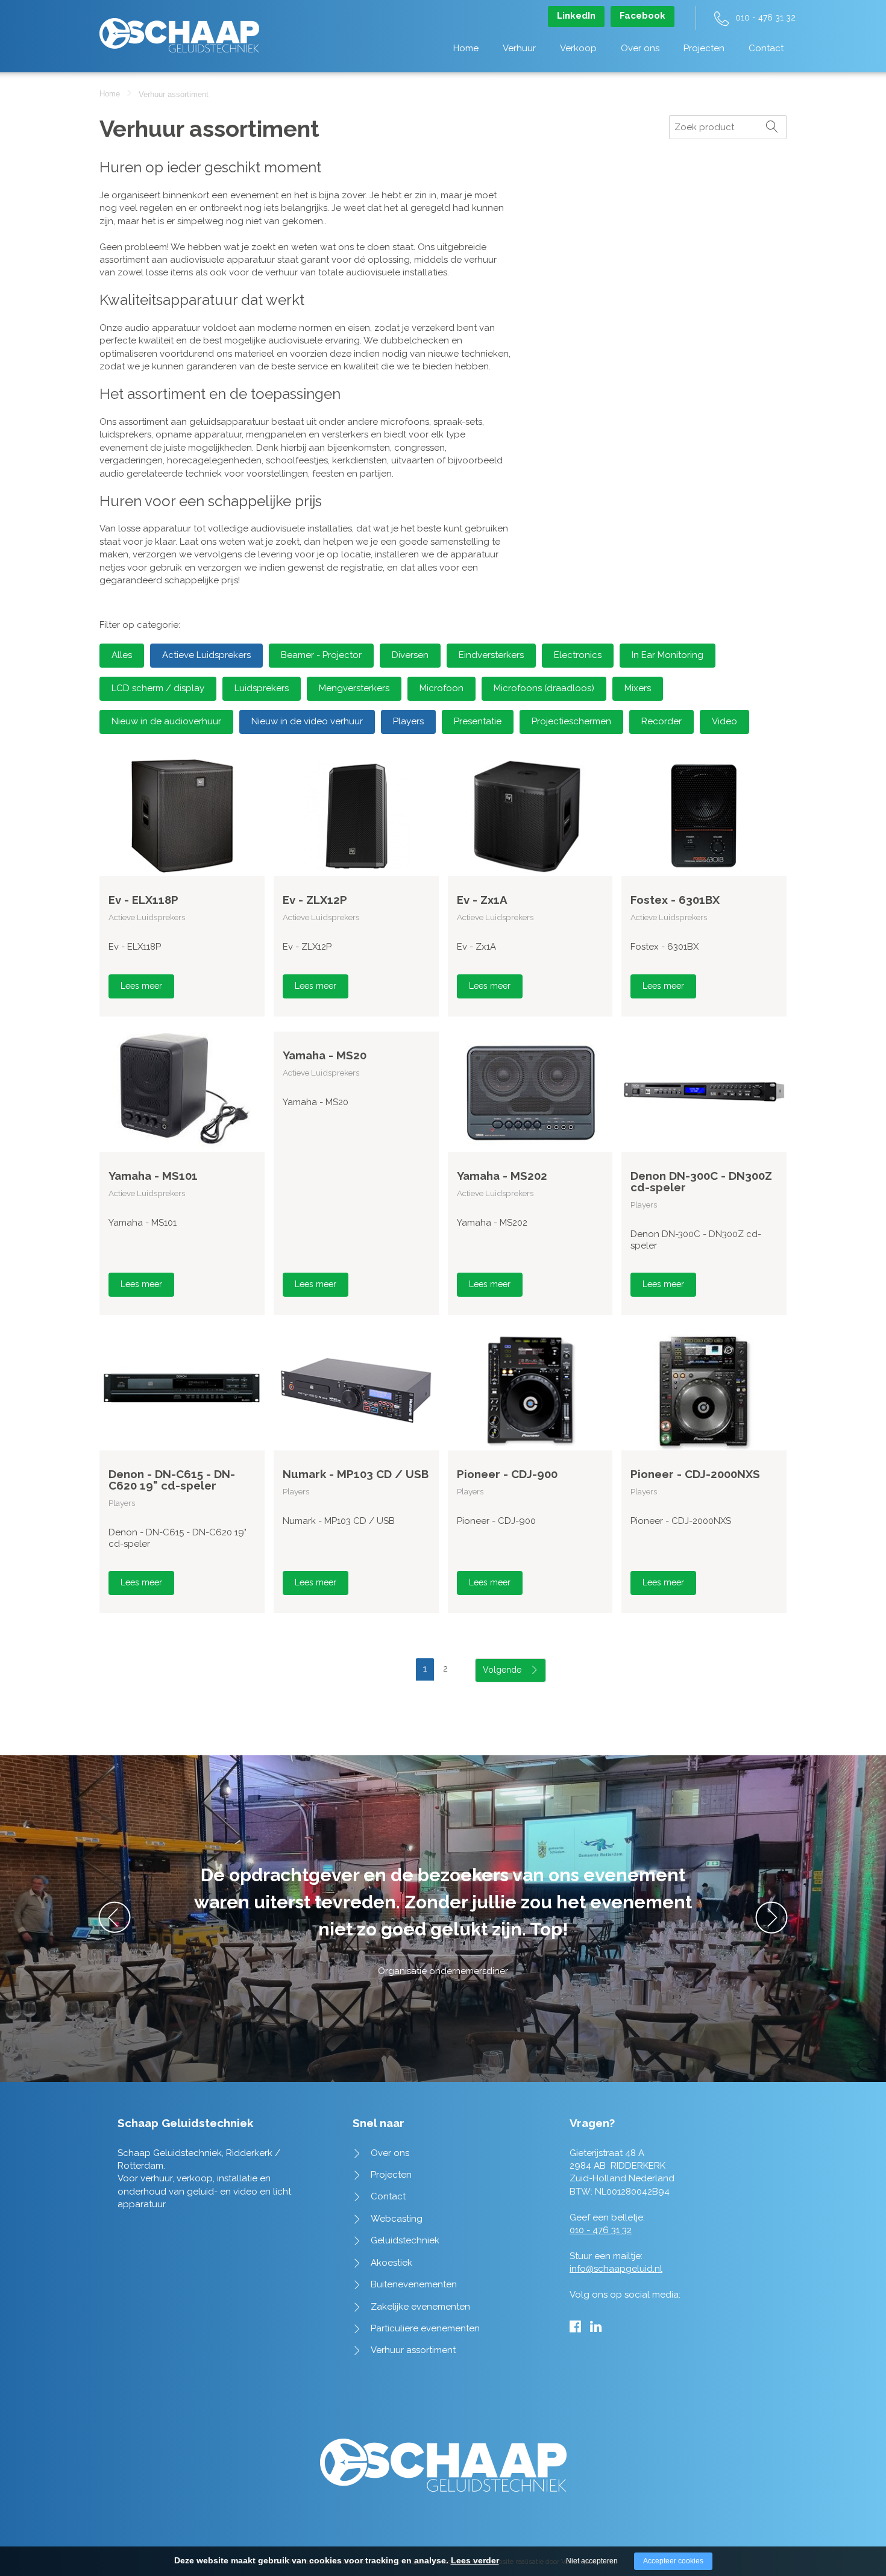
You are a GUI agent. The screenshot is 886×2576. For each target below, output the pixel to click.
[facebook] (575, 2327)
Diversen (410, 655)
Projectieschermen (571, 721)
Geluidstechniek (405, 2240)
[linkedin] (596, 2327)
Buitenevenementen (414, 2284)
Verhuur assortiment (413, 2350)
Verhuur (519, 48)
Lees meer (141, 986)
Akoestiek (391, 2263)
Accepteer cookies (673, 2561)
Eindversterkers (491, 655)
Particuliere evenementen (425, 2328)
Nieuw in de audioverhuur (166, 721)
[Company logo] (179, 29)
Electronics (578, 655)
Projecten (704, 48)
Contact (766, 48)
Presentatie (478, 721)
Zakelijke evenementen (420, 2307)
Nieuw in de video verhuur (307, 721)
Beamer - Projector (321, 655)
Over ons (640, 48)
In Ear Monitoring (668, 655)
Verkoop (578, 48)
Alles (122, 655)
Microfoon (441, 688)
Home (466, 48)
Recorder (661, 721)
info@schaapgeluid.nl (616, 2269)
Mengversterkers (354, 688)
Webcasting (397, 2219)
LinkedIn (576, 16)
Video (724, 721)
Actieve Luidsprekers (206, 655)
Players (408, 721)
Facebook (643, 16)
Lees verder (475, 2560)
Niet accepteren (592, 2561)
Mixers (638, 688)
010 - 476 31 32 (765, 17)
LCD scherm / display (158, 688)
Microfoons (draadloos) (544, 688)
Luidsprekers (262, 688)
